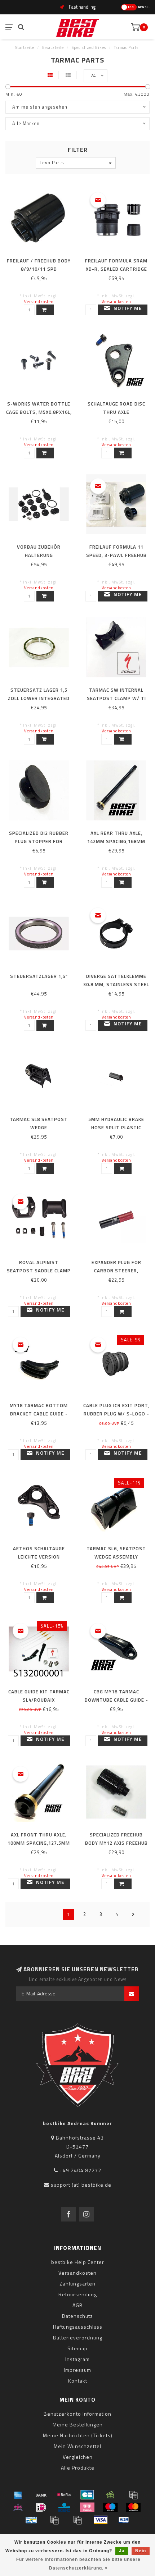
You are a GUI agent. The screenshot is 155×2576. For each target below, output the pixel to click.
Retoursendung (78, 2294)
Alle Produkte (78, 2468)
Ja (122, 2551)
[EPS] (18, 2507)
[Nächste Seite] (133, 1914)
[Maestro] (110, 2507)
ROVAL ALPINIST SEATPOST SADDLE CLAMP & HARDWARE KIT (39, 1271)
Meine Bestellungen (78, 2424)
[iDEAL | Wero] (41, 2507)
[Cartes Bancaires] (87, 2495)
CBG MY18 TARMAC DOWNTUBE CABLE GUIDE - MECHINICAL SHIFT (116, 1700)
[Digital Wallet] (133, 2495)
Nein (141, 2551)
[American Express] (18, 2495)
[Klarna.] (87, 2507)
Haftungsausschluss (78, 2327)
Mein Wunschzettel (77, 2446)
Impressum (77, 2370)
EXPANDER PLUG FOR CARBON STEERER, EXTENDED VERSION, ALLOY (116, 1271)
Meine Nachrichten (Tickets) (78, 2435)
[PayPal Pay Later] (77, 2520)
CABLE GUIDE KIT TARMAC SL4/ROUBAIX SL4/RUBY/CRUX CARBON (39, 1700)
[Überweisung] (41, 2495)
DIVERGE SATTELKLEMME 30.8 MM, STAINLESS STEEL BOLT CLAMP (116, 984)
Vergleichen (78, 2457)
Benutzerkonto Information (77, 2414)
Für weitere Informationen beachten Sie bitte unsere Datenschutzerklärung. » (78, 2564)
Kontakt (78, 2381)
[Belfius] (64, 2495)
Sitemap (77, 2348)
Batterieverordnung (78, 2337)
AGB (78, 2305)
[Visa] (101, 2520)
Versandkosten (39, 301)
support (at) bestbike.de (81, 2185)
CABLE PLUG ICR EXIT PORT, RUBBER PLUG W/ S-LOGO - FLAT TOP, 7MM (116, 1414)
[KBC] (64, 2507)
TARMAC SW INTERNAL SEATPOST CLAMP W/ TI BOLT (116, 698)
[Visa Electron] (124, 2520)
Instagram (77, 2359)
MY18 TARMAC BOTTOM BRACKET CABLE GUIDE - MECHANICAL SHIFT (39, 1414)
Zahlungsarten (77, 2284)
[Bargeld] (110, 2495)
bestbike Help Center (78, 2262)
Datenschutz (77, 2316)
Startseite (25, 47)
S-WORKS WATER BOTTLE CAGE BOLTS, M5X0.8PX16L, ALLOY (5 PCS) (39, 412)
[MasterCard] (133, 2507)
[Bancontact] (31, 2520)
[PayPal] (54, 2520)
